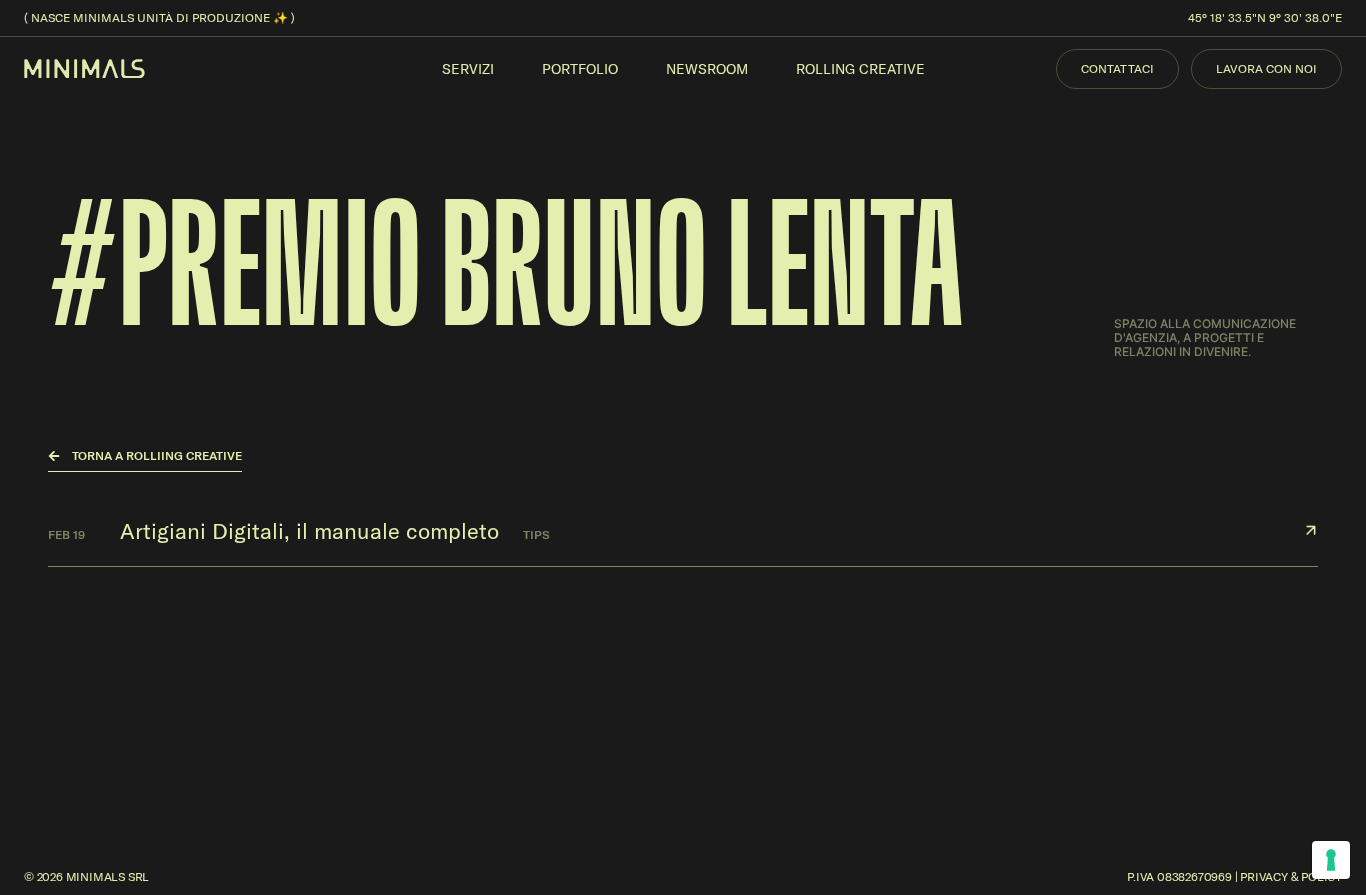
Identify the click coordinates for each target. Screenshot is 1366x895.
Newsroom (707, 69)
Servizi (468, 69)
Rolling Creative (860, 69)
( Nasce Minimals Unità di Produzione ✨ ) (159, 17)
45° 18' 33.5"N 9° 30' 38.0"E (1265, 17)
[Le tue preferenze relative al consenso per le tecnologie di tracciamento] (1331, 860)
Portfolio (580, 69)
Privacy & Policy (1291, 876)
